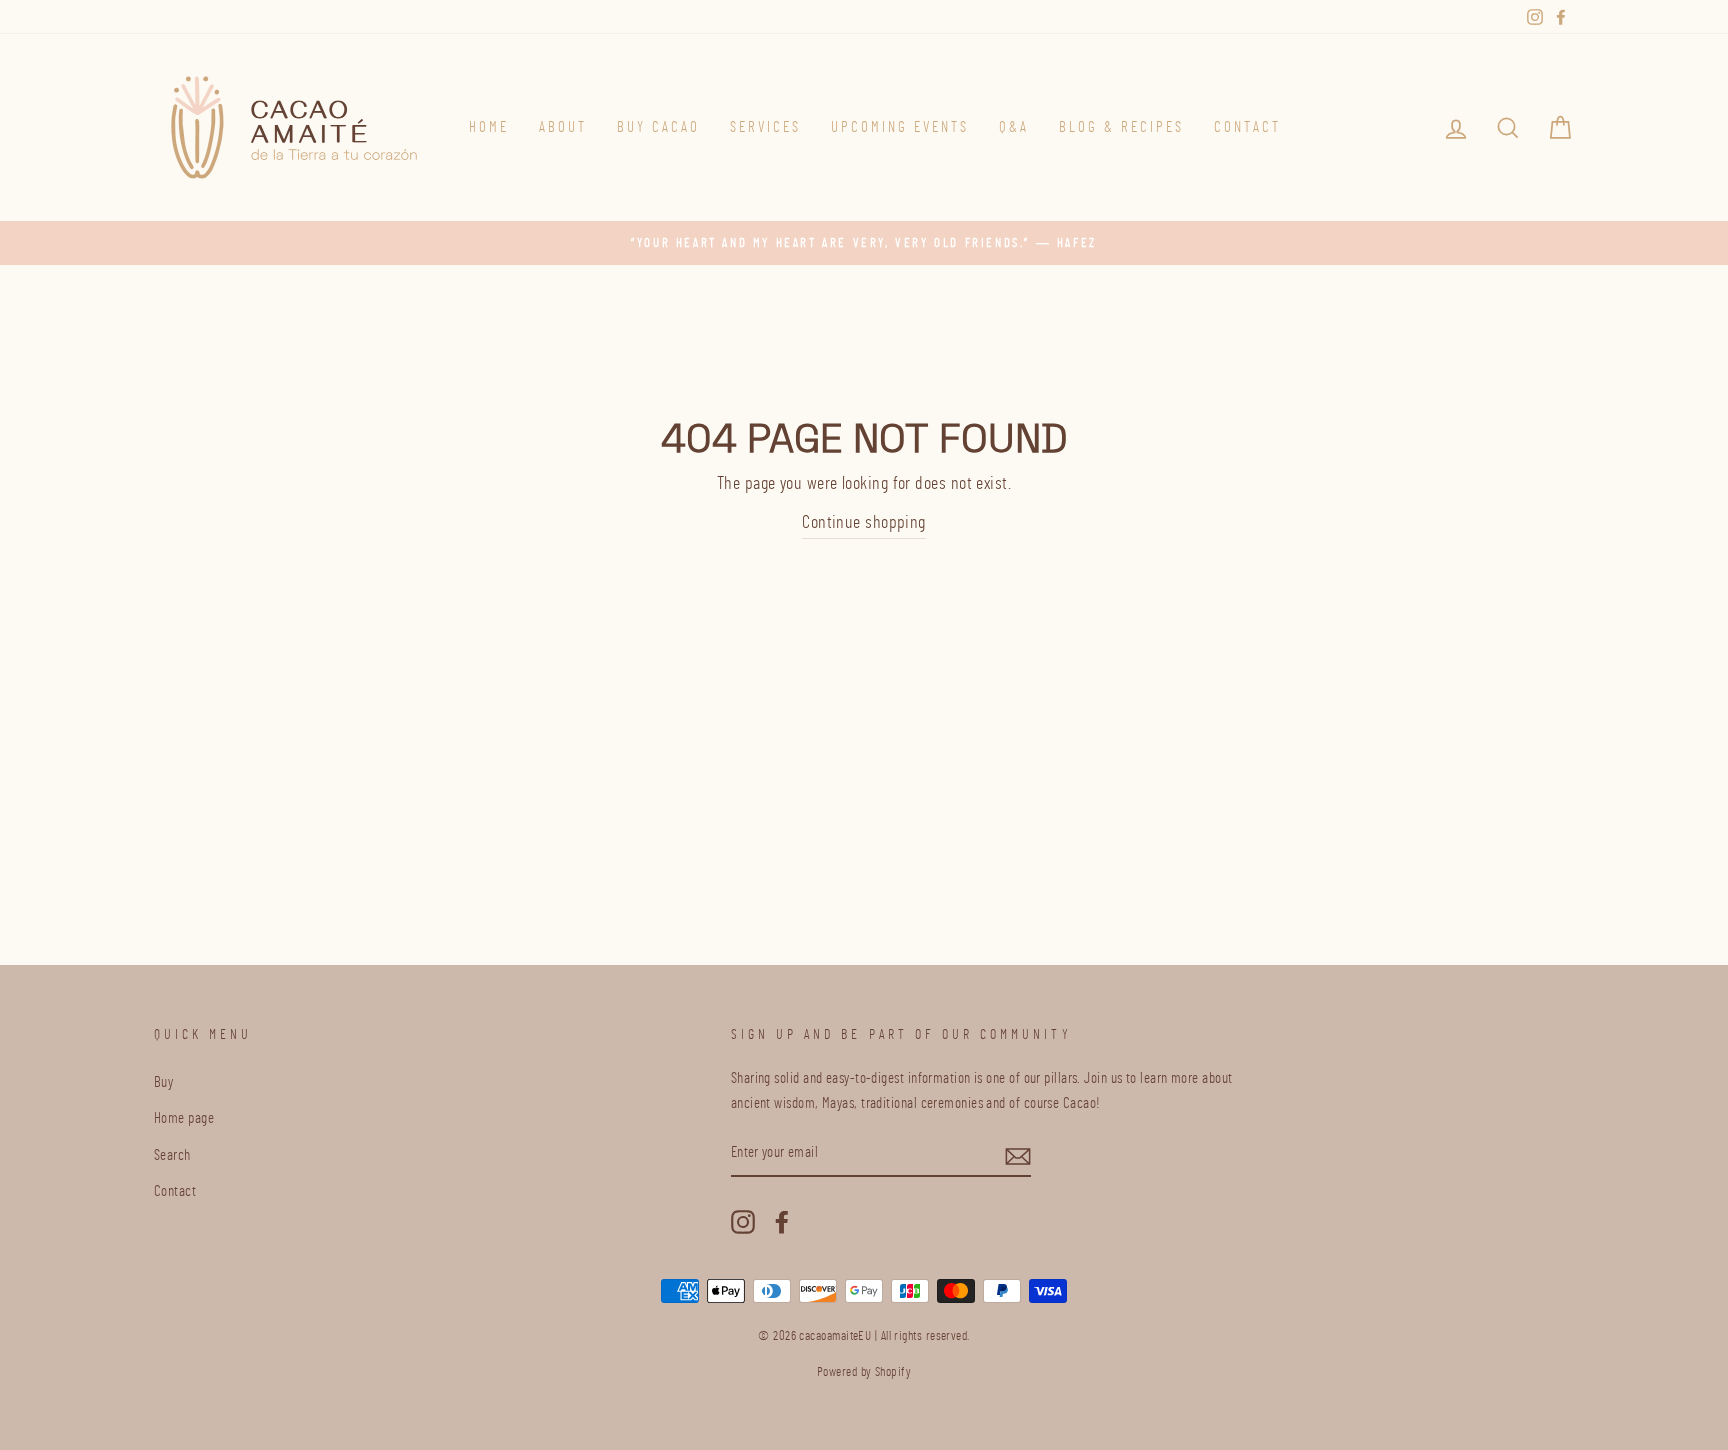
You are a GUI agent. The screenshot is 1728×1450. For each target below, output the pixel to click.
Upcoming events (900, 127)
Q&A (1014, 127)
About (563, 127)
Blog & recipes (1121, 127)
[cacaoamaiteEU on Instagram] (743, 1220)
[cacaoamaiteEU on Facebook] (782, 1220)
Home (489, 127)
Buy (163, 1082)
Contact (1247, 127)
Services (765, 127)
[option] (864, 243)
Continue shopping (864, 523)
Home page (184, 1118)
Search (172, 1155)
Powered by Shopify (864, 1372)
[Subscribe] (1018, 1154)
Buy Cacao (658, 127)
